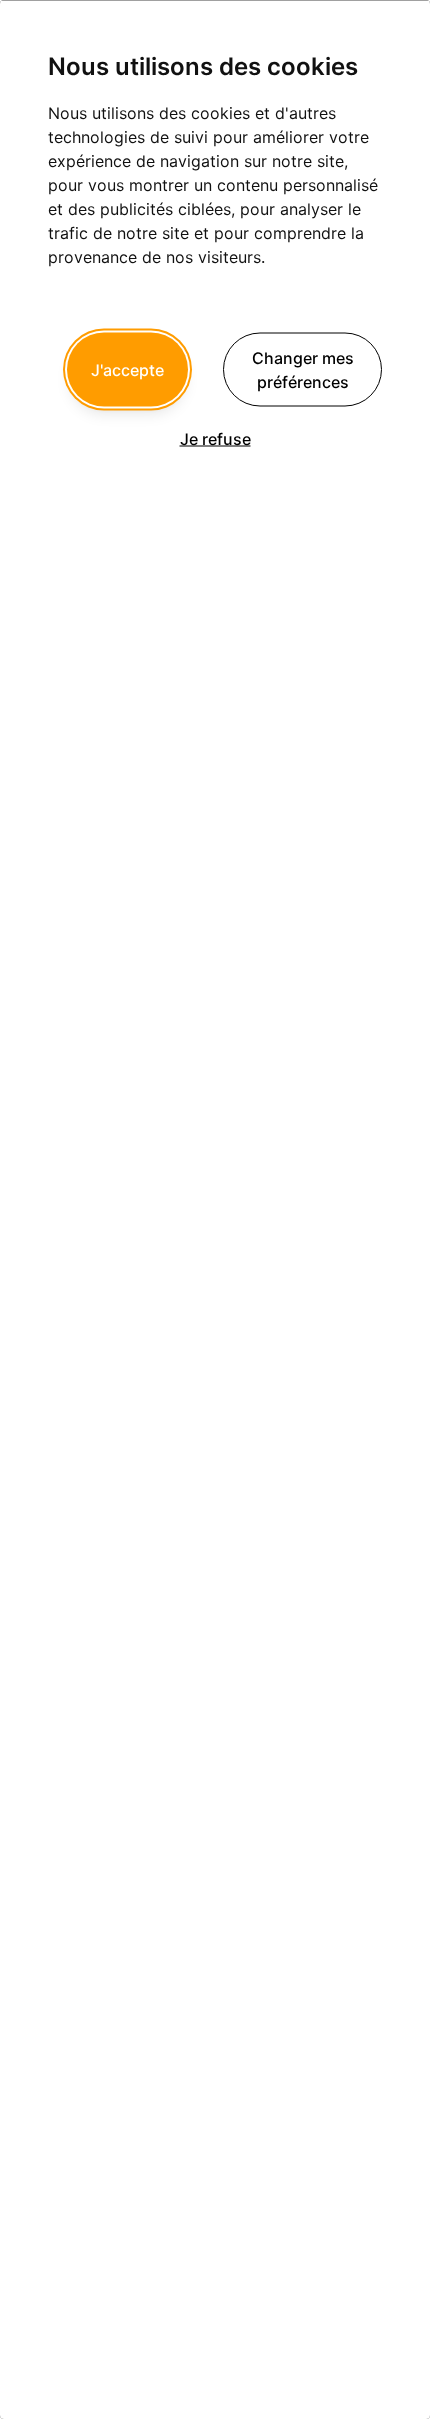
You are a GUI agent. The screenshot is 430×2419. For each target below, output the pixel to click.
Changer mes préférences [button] (303, 369)
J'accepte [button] (127, 369)
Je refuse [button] (215, 438)
